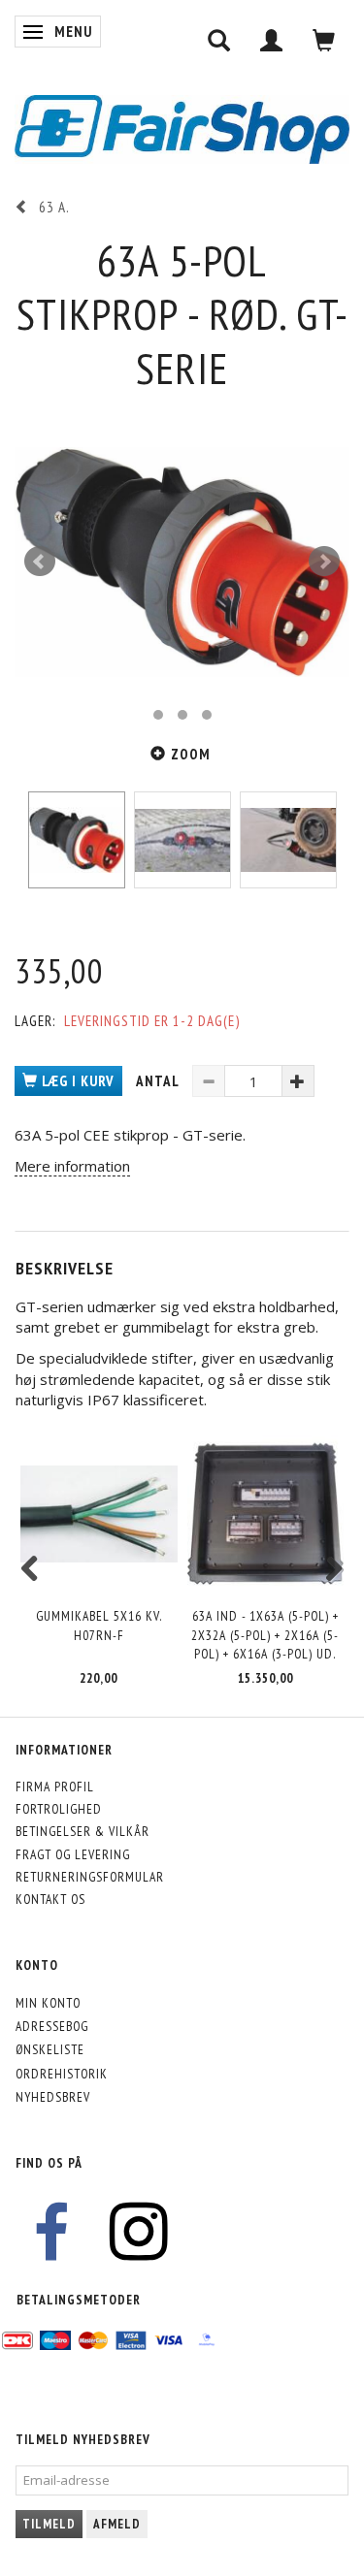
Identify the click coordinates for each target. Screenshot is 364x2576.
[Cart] (324, 40)
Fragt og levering (73, 1854)
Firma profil (55, 1787)
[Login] (272, 40)
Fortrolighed (59, 1809)
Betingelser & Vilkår (83, 1831)
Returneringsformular (90, 1877)
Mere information (72, 1166)
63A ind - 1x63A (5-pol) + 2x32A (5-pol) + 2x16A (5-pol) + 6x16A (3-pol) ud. (265, 1635)
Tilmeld (49, 2524)
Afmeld (117, 2524)
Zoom (191, 754)
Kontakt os (50, 1899)
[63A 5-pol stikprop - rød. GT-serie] (182, 562)
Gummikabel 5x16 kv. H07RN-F (99, 1625)
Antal (159, 1081)
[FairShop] (182, 128)
